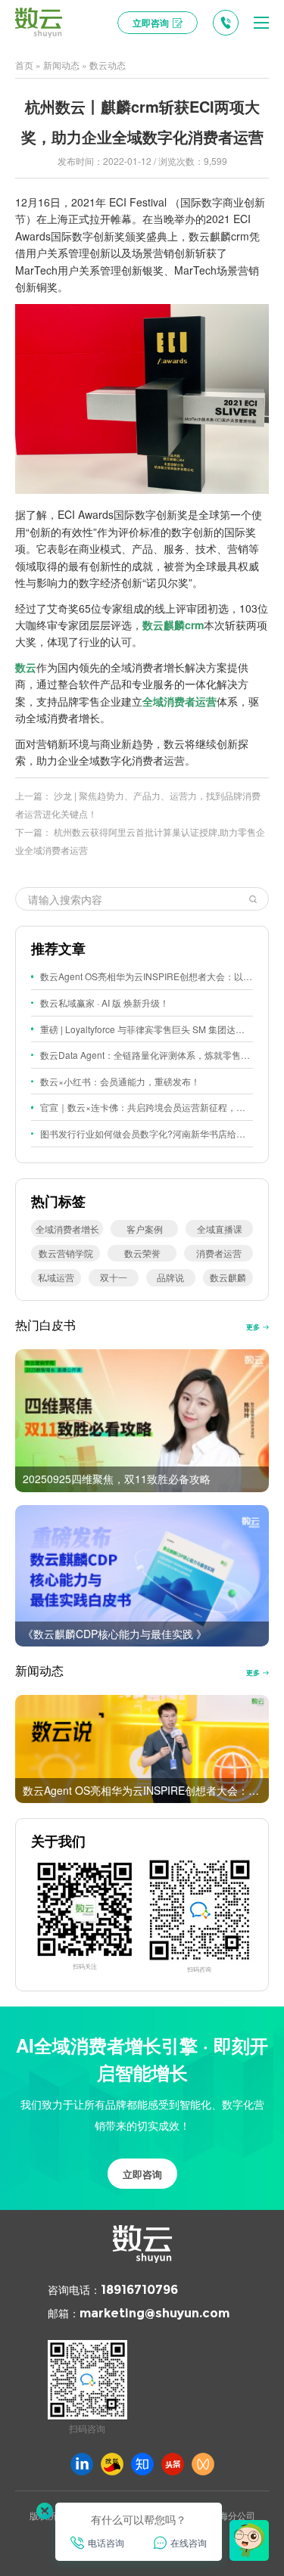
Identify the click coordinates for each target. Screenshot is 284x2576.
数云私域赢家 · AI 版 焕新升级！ (105, 1002)
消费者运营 (219, 1253)
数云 (26, 667)
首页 (24, 65)
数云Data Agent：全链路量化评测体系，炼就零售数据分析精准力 (147, 1055)
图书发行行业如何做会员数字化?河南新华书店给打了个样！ (147, 1133)
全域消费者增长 (67, 1229)
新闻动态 (61, 65)
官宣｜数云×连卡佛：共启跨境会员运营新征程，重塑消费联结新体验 (147, 1107)
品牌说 (170, 1277)
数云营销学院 (66, 1253)
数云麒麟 (228, 1277)
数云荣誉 (142, 1253)
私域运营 (56, 1277)
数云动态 (108, 65)
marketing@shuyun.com (154, 2313)
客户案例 (145, 1229)
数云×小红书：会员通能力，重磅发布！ (120, 1081)
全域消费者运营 (179, 701)
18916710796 (139, 2290)
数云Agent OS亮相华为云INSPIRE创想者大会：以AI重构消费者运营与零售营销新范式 (147, 976)
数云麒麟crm (173, 625)
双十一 (114, 1277)
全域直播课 (220, 1229)
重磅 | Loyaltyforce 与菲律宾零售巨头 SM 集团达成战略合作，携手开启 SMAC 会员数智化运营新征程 (147, 1029)
